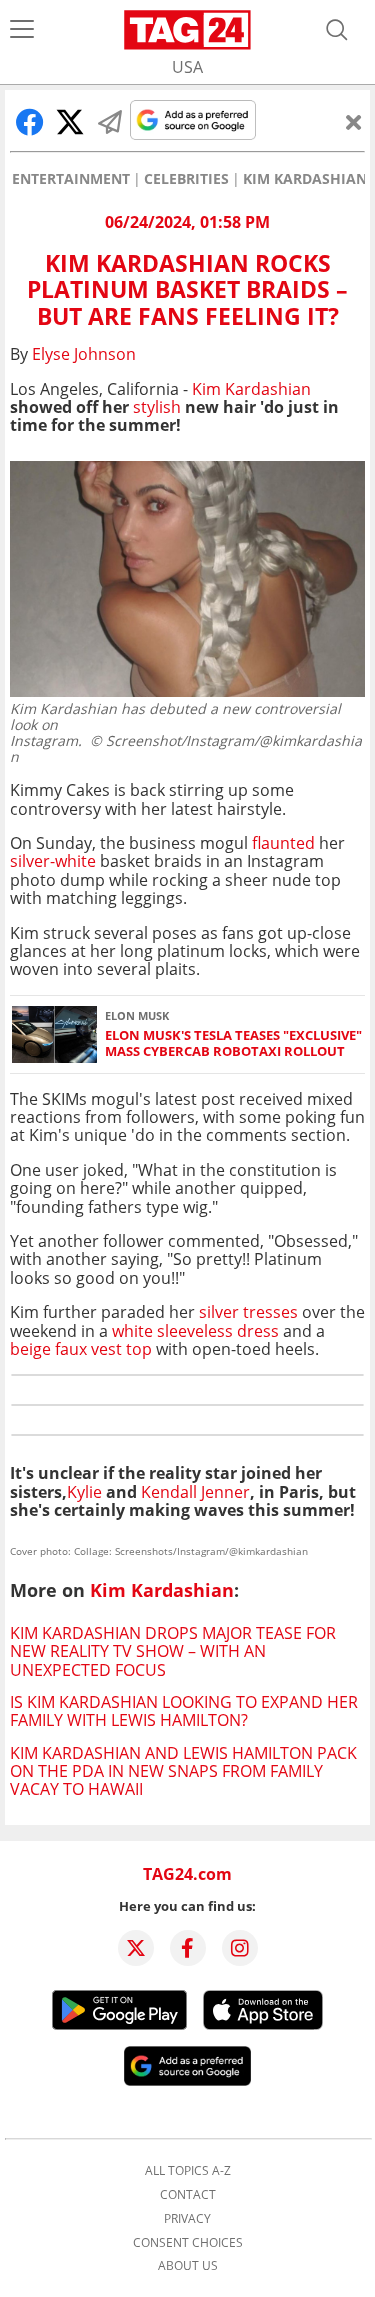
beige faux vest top (81, 1349)
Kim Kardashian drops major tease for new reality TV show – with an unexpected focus (173, 1651)
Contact (188, 2195)
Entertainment (71, 179)
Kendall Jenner (195, 1492)
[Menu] (22, 30)
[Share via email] (110, 122)
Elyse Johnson (84, 354)
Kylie (84, 1492)
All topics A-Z (188, 2171)
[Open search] (337, 30)
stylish (157, 407)
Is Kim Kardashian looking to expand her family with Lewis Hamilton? (184, 1711)
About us (188, 2266)
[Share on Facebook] (30, 122)
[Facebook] (188, 1948)
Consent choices (188, 2243)
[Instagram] (240, 1948)
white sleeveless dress (195, 1331)
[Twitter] (136, 1948)
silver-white (53, 861)
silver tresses (248, 1312)
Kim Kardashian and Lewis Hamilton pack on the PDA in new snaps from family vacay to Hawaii (183, 1771)
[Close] (354, 122)
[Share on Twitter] (70, 122)
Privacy (187, 2219)
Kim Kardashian (305, 179)
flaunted (283, 843)
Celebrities (186, 179)
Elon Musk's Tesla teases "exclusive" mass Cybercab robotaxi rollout (233, 1043)
